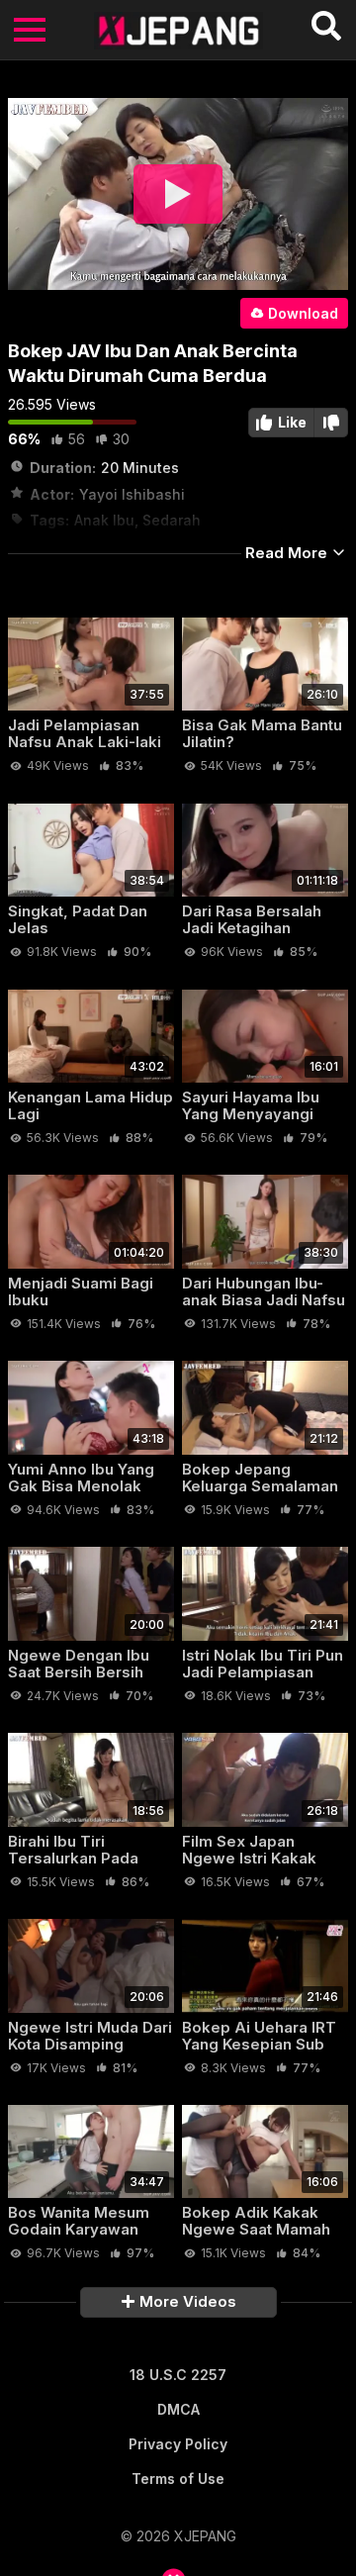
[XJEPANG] (178, 30)
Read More (288, 553)
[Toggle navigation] (30, 30)
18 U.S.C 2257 (178, 2375)
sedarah (172, 520)
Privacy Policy (178, 2444)
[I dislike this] (331, 423)
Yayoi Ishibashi (132, 494)
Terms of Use (178, 2479)
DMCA (178, 2409)
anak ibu (104, 520)
